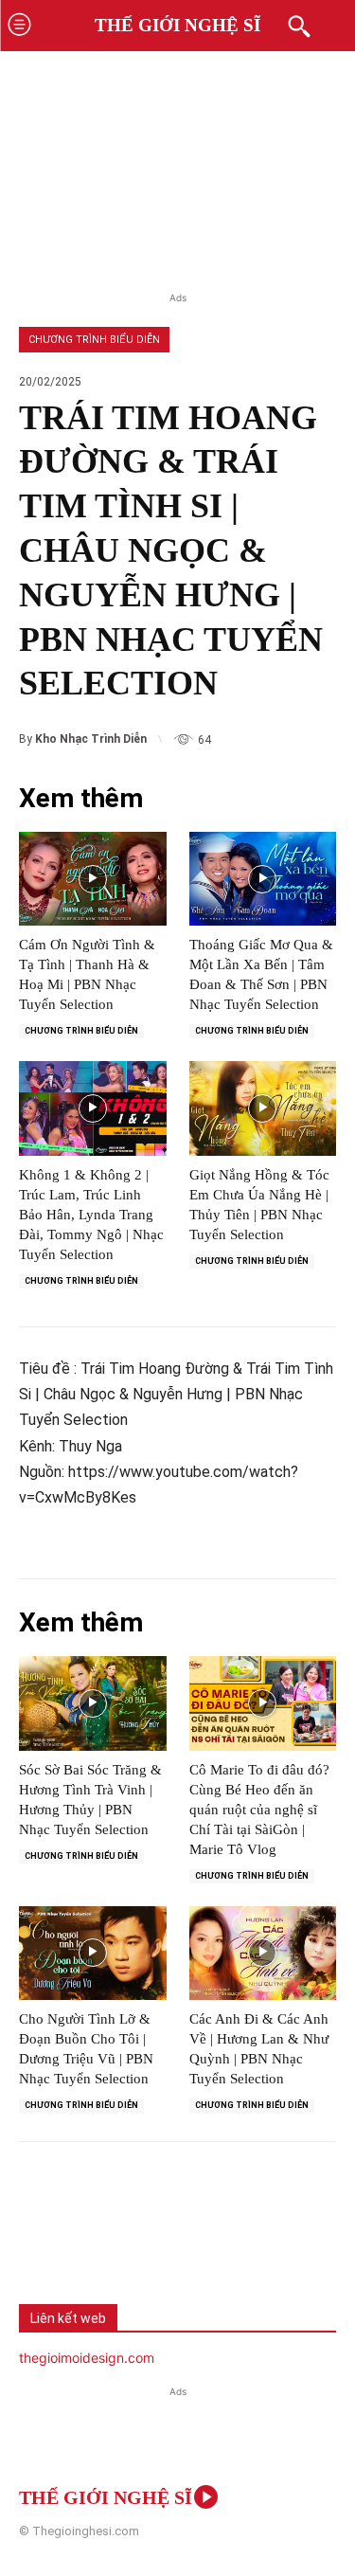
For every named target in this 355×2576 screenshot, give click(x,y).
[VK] (172, 2240)
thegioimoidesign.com (87, 2358)
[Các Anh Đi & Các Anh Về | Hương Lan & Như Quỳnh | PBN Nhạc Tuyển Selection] (263, 1954)
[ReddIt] (235, 2240)
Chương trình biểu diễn (94, 340)
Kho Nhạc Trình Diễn (91, 739)
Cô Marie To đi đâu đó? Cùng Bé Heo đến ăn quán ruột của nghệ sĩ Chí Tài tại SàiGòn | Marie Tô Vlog (259, 1810)
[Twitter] (110, 2240)
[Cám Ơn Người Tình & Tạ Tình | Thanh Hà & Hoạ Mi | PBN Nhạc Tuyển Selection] (93, 879)
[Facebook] (47, 2240)
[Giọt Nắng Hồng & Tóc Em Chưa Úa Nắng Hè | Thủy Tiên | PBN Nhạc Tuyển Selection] (263, 1108)
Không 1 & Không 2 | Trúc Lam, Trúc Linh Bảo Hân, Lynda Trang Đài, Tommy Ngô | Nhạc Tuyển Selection (91, 1215)
